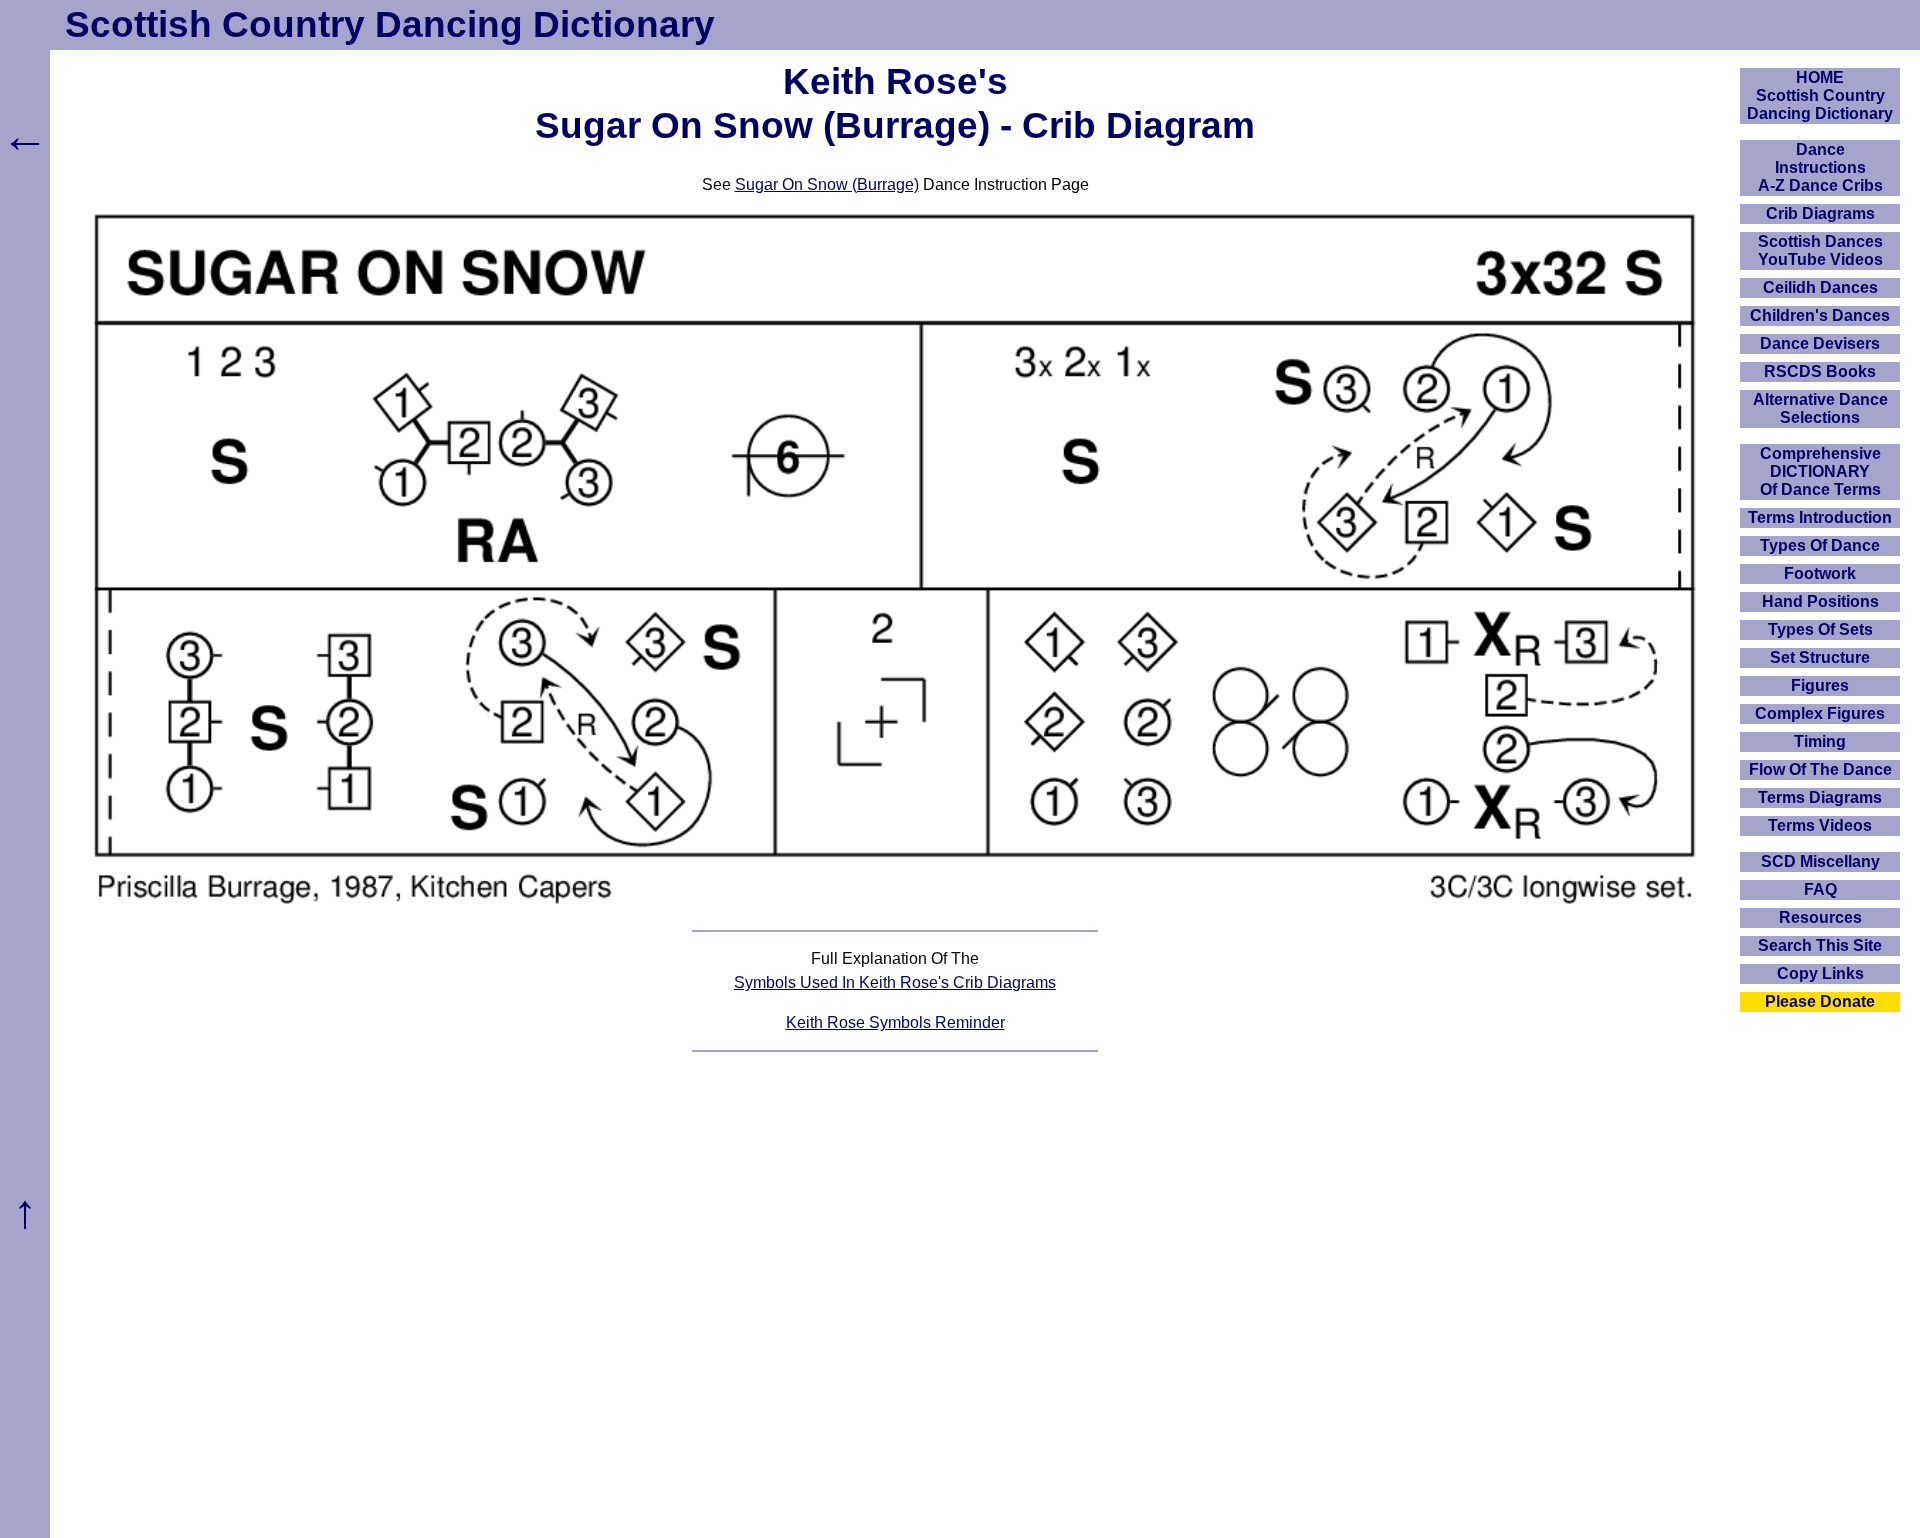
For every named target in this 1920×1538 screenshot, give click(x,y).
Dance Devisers (1820, 343)
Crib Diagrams (1820, 213)
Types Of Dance (1820, 545)
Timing (1820, 741)
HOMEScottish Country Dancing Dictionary (1820, 95)
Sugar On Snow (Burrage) (827, 184)
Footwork (1820, 573)
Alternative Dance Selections (1820, 408)
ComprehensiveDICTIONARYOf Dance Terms (1820, 471)
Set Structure (1820, 657)
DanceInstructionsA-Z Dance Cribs (1820, 167)
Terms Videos (1820, 825)
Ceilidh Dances (1820, 287)
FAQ (1820, 889)
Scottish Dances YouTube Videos (1820, 250)
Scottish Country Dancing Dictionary (390, 24)
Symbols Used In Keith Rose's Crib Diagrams (895, 982)
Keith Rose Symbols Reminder (895, 1022)
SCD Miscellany (1820, 861)
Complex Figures (1820, 713)
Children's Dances (1820, 315)
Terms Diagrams (1820, 797)
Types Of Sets (1820, 629)
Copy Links (1820, 973)
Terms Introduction (1820, 517)
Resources (1820, 917)
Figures (1820, 685)
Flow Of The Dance (1820, 769)
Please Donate (1820, 1001)
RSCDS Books (1820, 371)
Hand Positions (1820, 601)
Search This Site (1820, 945)
